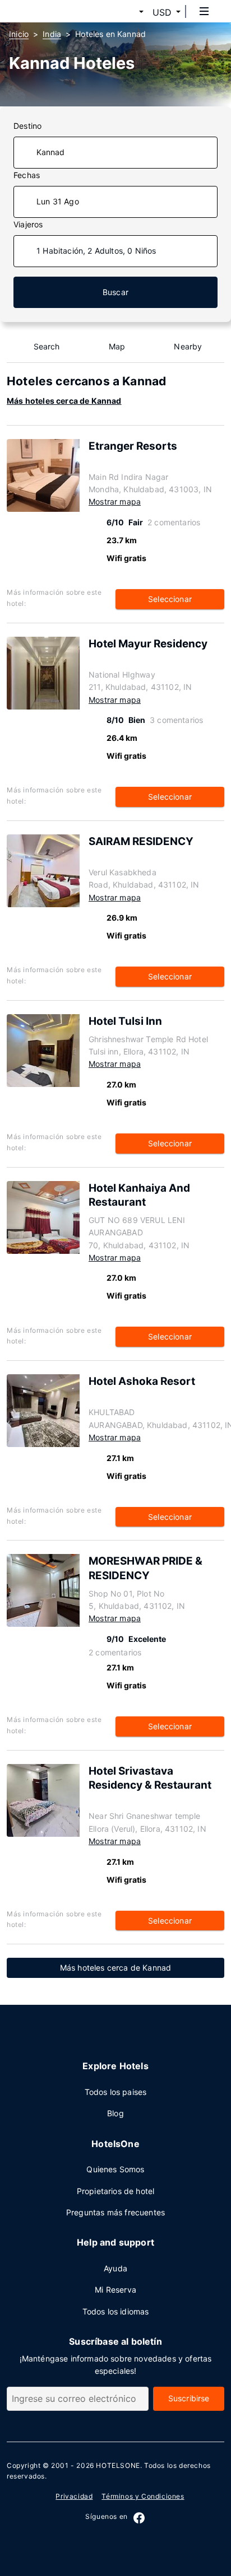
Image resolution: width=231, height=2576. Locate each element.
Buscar (115, 292)
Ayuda (115, 2268)
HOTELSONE (118, 2465)
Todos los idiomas (116, 2311)
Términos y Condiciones (143, 2496)
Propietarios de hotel (116, 2191)
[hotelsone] (51, 11)
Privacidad (74, 2496)
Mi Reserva (115, 2290)
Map (117, 346)
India (52, 34)
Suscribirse (189, 2398)
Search (47, 346)
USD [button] (162, 12)
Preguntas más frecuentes (115, 2212)
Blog (115, 2113)
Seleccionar (170, 599)
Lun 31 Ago (58, 201)
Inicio (19, 34)
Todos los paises (116, 2092)
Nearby (188, 346)
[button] (128, 12)
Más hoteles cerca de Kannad (64, 401)
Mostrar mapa (115, 501)
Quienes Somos (115, 2169)
